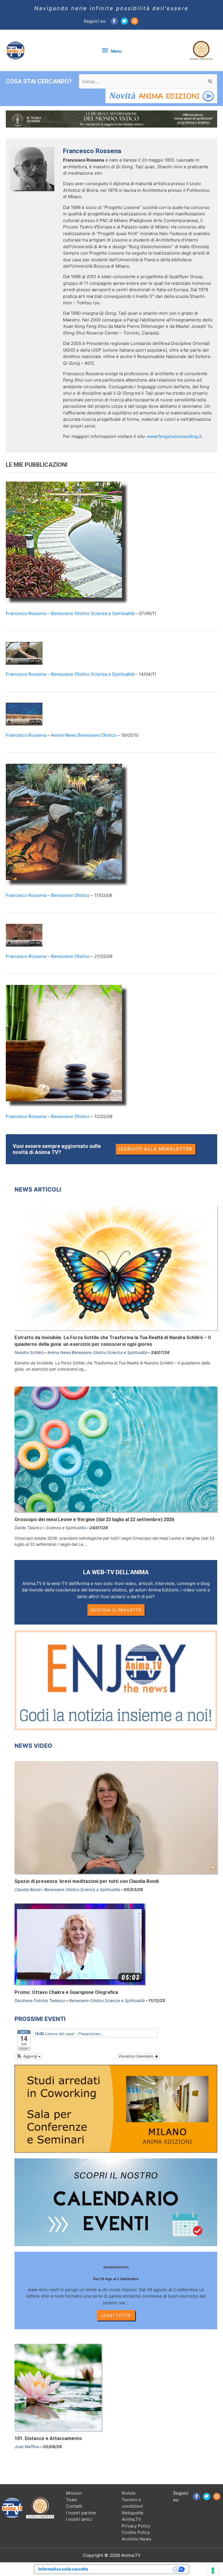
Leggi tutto (116, 2315)
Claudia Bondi (28, 1889)
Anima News (64, 735)
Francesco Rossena (26, 613)
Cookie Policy (136, 2532)
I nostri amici (79, 2519)
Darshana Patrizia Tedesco (40, 2000)
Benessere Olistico (70, 613)
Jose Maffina (27, 2447)
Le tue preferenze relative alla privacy (133, 2569)
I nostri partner (81, 2513)
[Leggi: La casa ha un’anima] (67, 1045)
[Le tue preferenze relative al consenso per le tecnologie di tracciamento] (213, 2570)
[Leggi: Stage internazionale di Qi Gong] (24, 653)
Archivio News (136, 2539)
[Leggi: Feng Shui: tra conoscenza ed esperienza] (67, 542)
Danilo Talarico (28, 1528)
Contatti (74, 2506)
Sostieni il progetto (116, 1610)
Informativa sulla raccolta (63, 2569)
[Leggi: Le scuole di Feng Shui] (67, 824)
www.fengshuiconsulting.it (174, 436)
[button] (28, 2056)
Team (72, 2500)
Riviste (129, 2493)
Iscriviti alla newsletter (156, 1149)
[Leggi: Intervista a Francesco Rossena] (24, 935)
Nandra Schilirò (29, 1352)
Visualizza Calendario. (137, 2056)
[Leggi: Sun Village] (24, 714)
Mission (74, 2493)
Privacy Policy (136, 2526)
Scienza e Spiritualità (113, 613)
